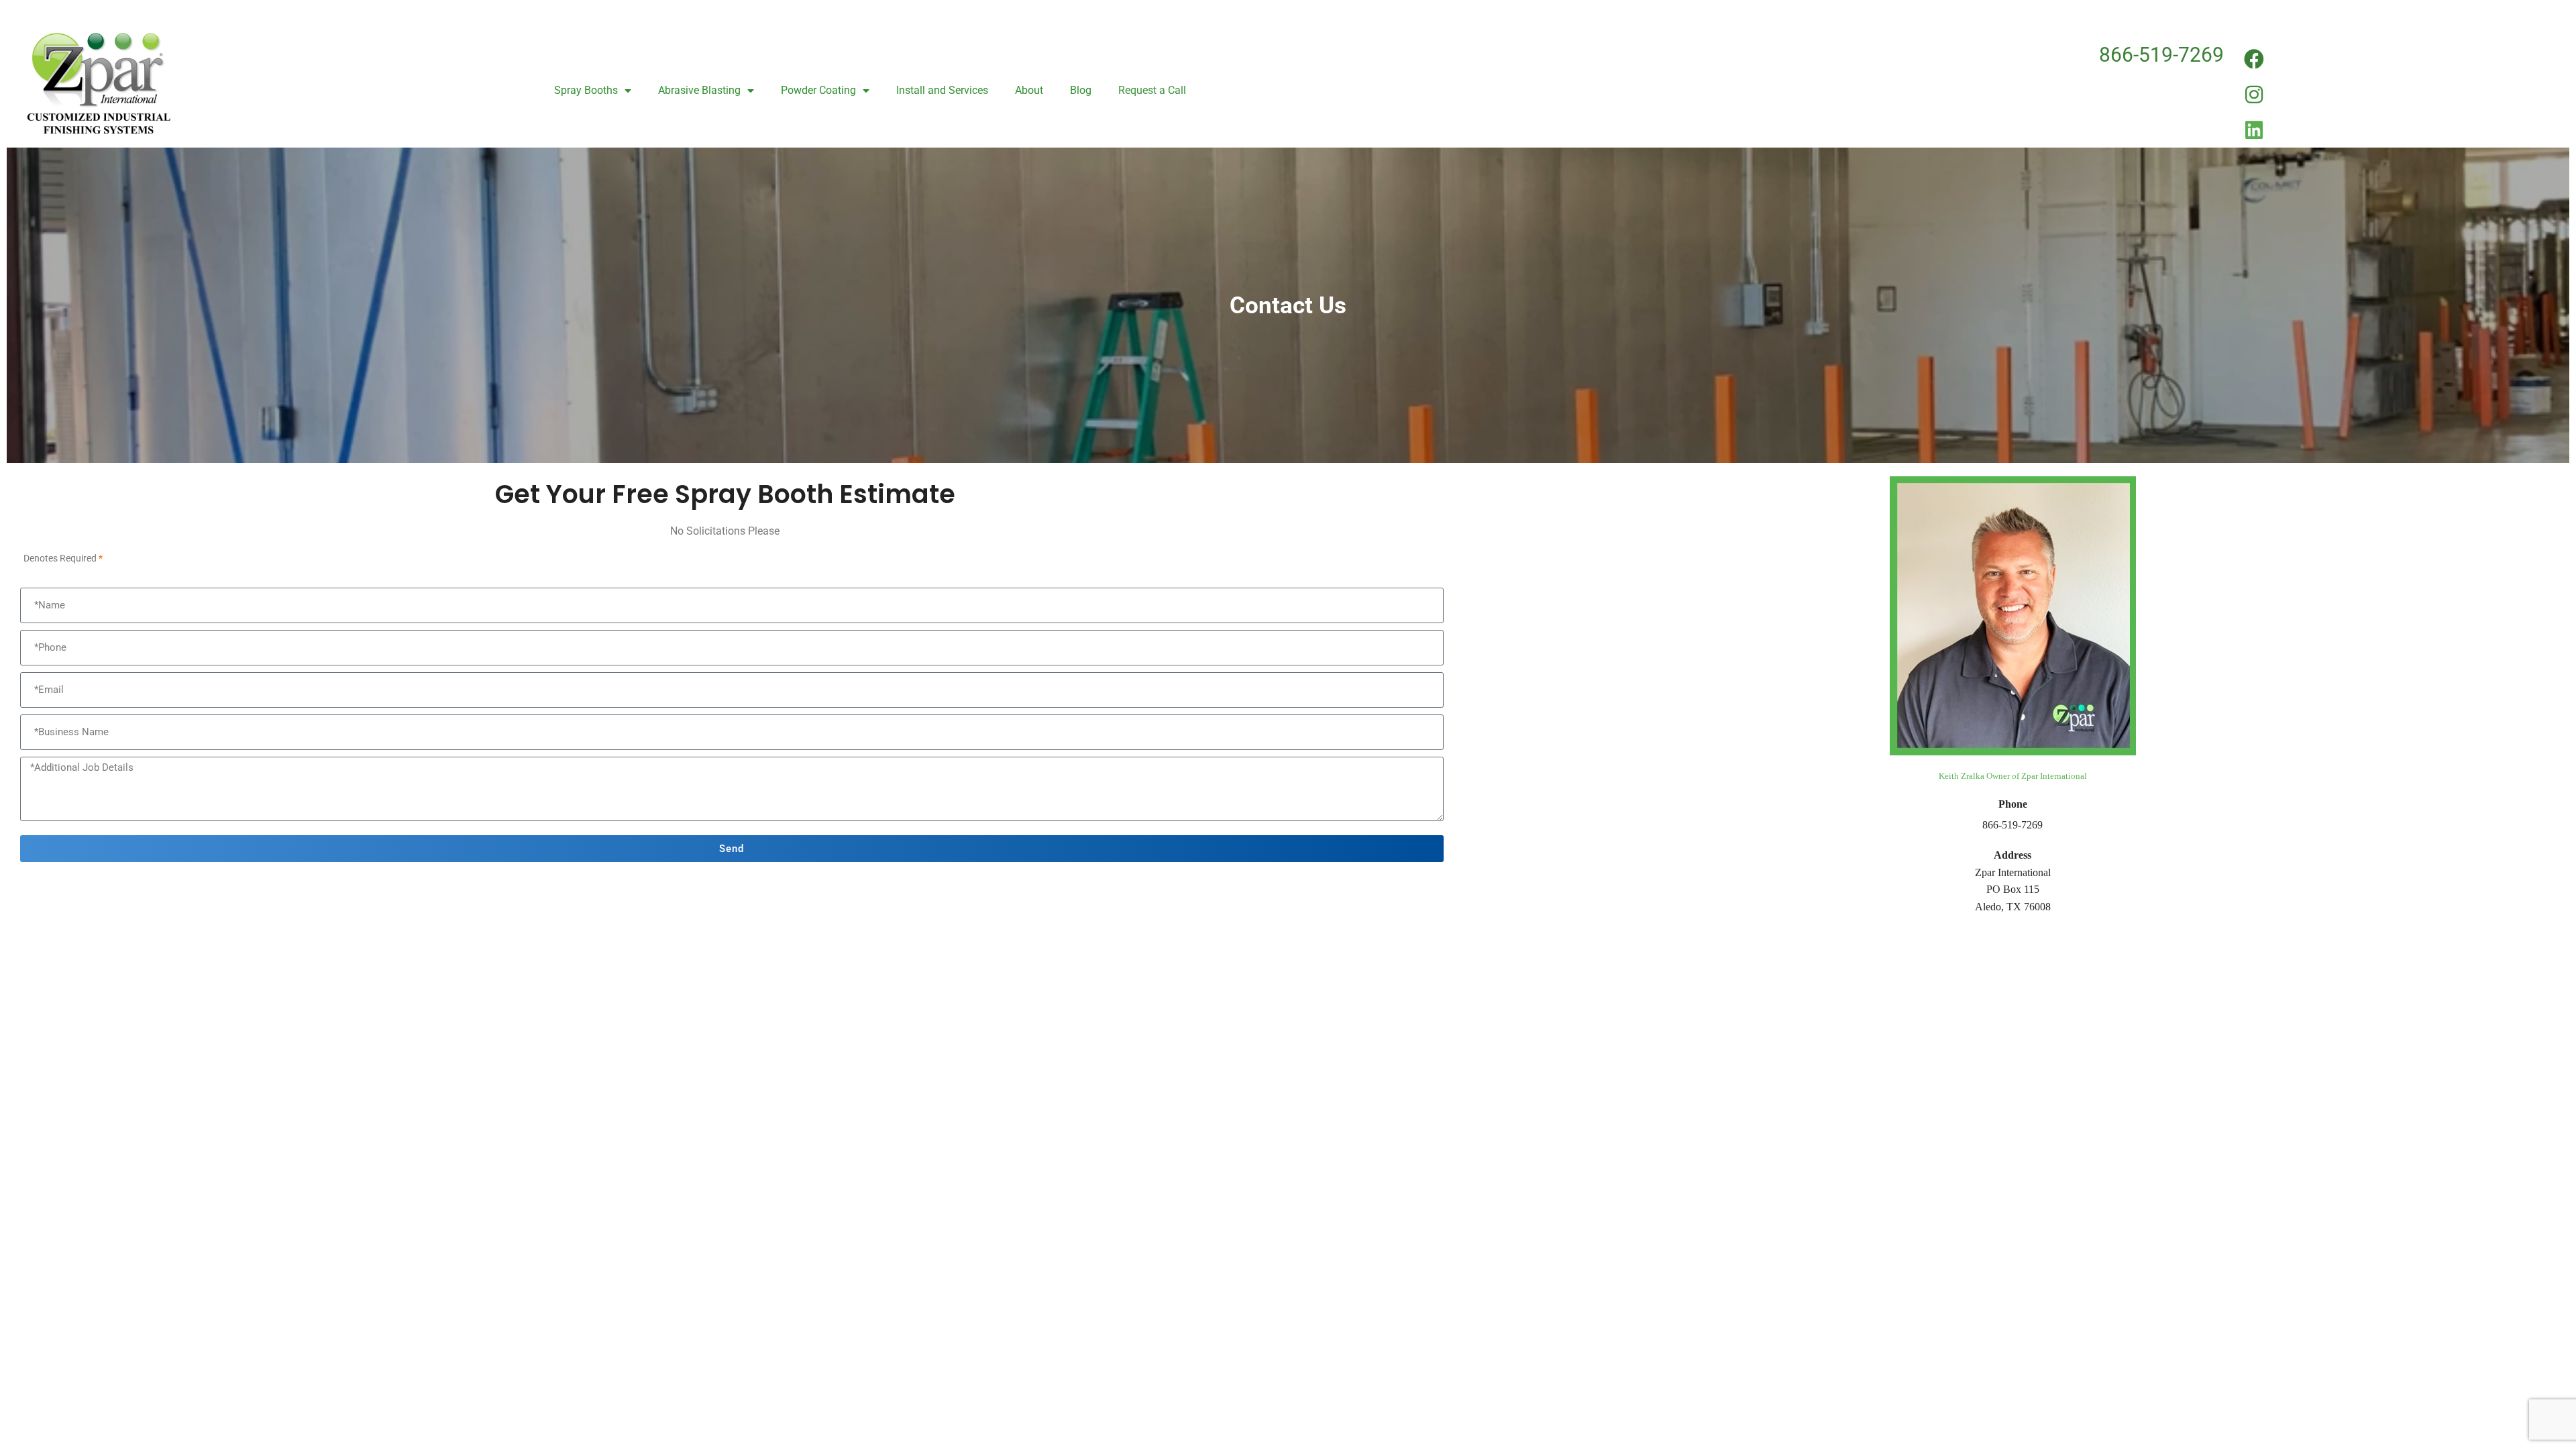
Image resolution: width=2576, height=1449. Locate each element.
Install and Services (942, 90)
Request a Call (1152, 90)
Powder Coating (818, 90)
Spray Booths (586, 90)
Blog (1081, 90)
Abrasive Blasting (699, 90)
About (1029, 90)
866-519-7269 (2161, 55)
